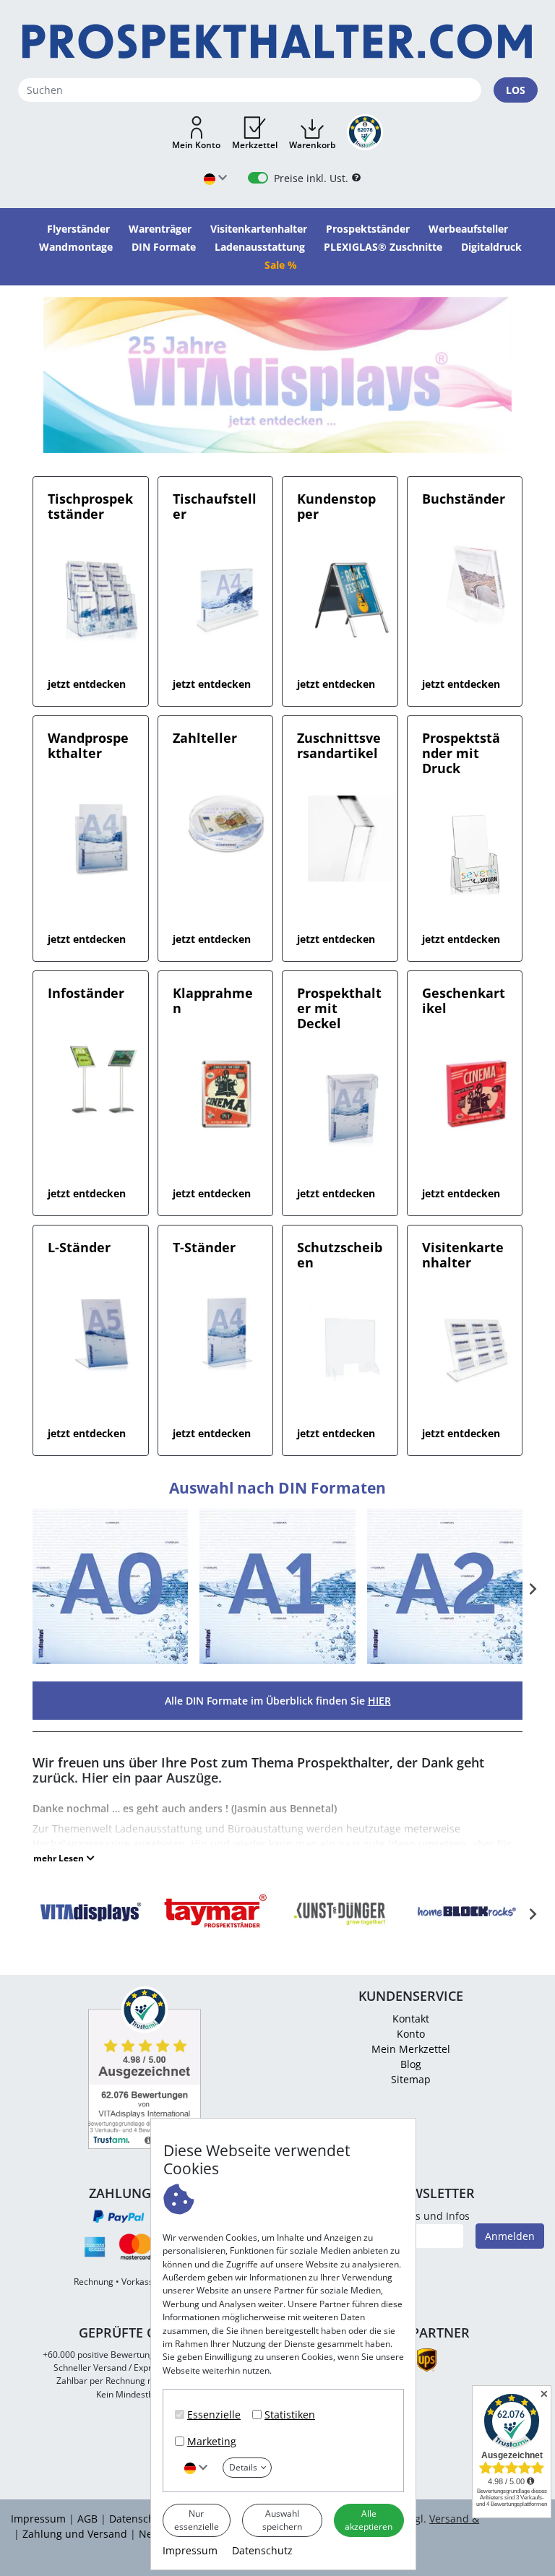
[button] (196, 134)
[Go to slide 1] (277, 443)
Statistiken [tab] (290, 2415)
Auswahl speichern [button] (282, 2520)
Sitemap (411, 2079)
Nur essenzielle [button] (197, 2520)
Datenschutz (262, 2550)
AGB (87, 2519)
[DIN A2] (445, 1662)
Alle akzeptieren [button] (369, 2520)
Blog (411, 2064)
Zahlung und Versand (75, 2534)
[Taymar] (215, 1933)
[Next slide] (532, 1589)
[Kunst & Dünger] (340, 1933)
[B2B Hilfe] (356, 178)
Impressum (190, 2550)
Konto (411, 2034)
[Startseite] (277, 42)
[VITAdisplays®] (90, 1933)
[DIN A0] (110, 1662)
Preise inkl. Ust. (311, 178)
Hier (379, 1701)
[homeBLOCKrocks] (466, 1933)
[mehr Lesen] (64, 1858)
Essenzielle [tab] (214, 2415)
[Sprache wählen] (196, 2467)
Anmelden (510, 2236)
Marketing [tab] (212, 2441)
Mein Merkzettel (411, 2049)
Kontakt (411, 2019)
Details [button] (243, 2467)
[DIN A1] (277, 1662)
